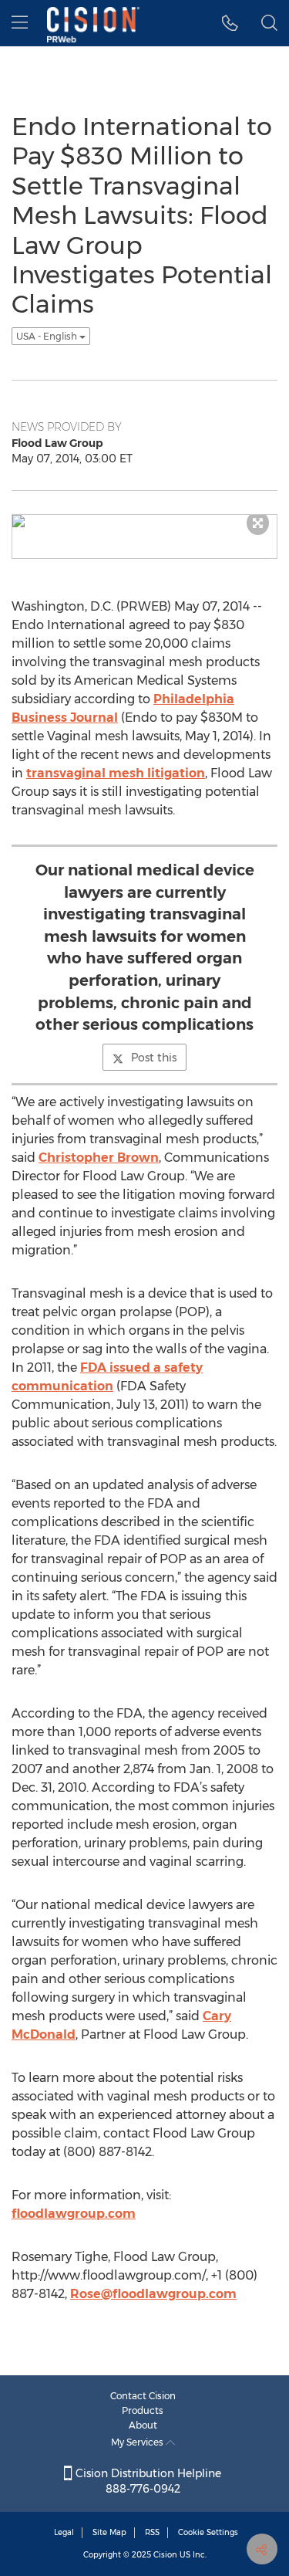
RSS (152, 2532)
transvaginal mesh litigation (116, 773)
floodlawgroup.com (74, 2214)
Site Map (109, 2532)
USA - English (48, 336)
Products (143, 2410)
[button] (230, 23)
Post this (154, 1058)
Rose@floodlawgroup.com (153, 2294)
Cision (165, 2555)
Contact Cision (143, 2396)
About (143, 2425)
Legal (64, 2532)
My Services (138, 2442)
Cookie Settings (208, 2532)
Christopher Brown (99, 1158)
